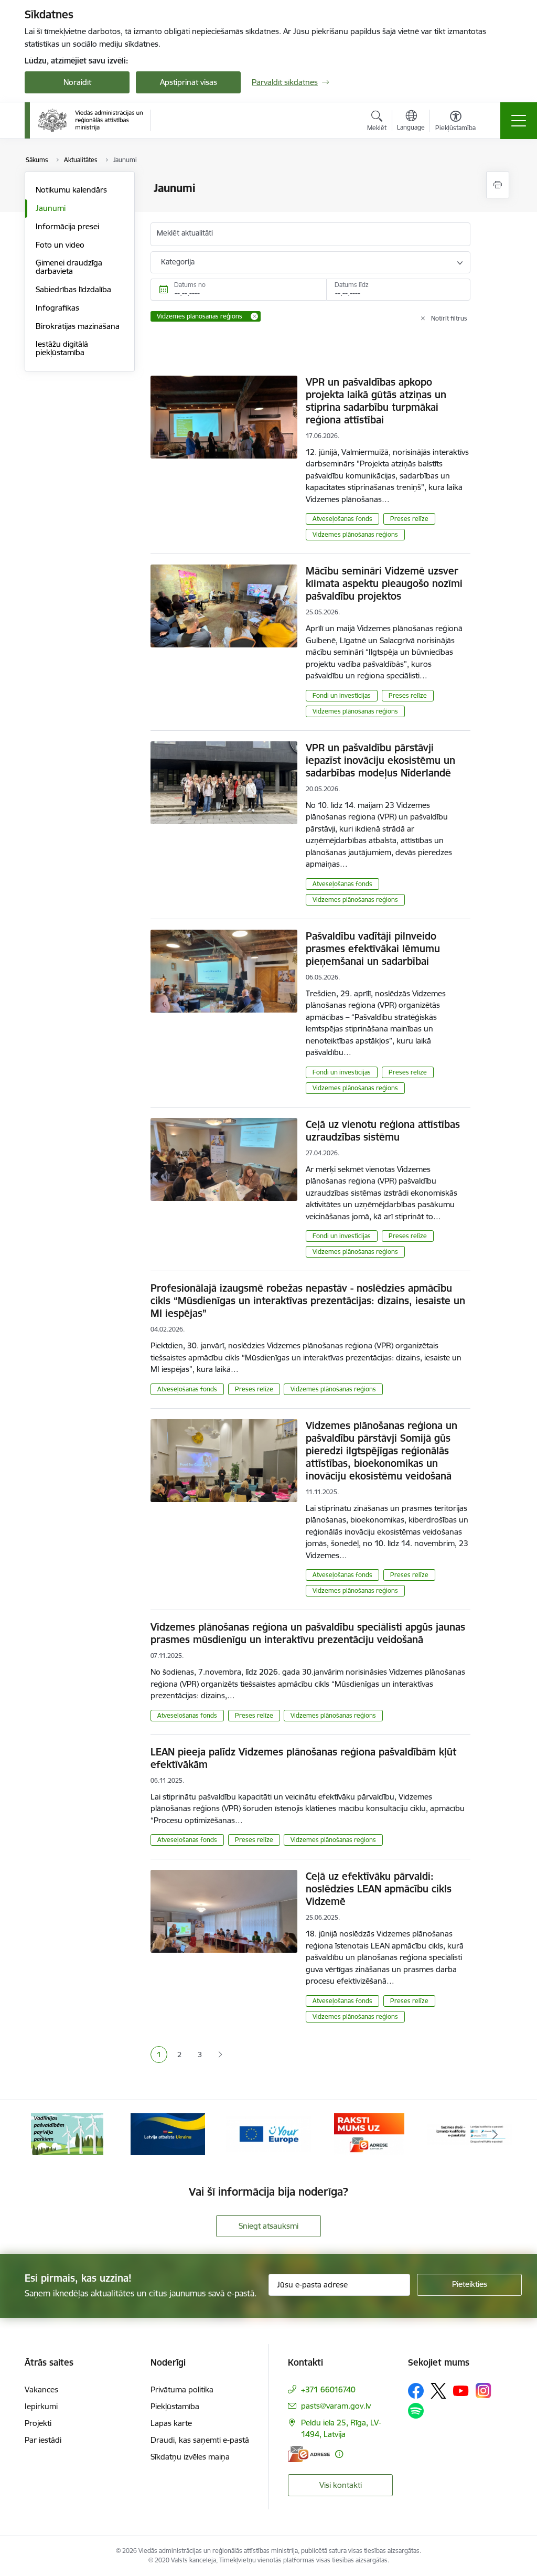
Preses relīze (409, 519)
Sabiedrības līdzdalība (73, 289)
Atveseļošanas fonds (342, 519)
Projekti (38, 2423)
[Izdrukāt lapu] (498, 185)
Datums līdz (352, 285)
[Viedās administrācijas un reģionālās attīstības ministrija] (90, 120)
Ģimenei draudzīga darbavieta (69, 267)
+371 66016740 (328, 2389)
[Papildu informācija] (339, 2454)
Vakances (41, 2389)
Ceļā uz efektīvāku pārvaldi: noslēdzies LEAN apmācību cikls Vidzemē (379, 1889)
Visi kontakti (341, 2485)
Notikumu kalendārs (71, 190)
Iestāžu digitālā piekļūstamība (62, 348)
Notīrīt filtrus (449, 318)
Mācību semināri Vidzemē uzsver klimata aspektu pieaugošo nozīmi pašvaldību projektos (384, 583)
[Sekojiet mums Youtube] (461, 2390)
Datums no (190, 285)
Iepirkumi (41, 2406)
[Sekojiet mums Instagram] (484, 2391)
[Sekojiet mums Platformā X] (438, 2391)
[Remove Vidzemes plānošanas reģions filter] (254, 316)
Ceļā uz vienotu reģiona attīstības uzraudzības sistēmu (383, 1131)
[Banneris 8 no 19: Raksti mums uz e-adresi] (268, 2133)
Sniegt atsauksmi (268, 2226)
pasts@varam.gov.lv (336, 2406)
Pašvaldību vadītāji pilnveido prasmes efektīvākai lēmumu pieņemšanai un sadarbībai (373, 949)
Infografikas (57, 308)
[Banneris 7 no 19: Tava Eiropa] (168, 2133)
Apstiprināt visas (189, 82)
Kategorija (178, 262)
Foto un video (60, 245)
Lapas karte (171, 2423)
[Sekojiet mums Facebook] (416, 2391)
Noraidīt (77, 82)
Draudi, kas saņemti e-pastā (200, 2440)
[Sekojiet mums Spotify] (416, 2411)
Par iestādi (43, 2440)
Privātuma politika (182, 2389)
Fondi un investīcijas (342, 695)
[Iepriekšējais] (42, 2134)
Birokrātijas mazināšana (78, 326)
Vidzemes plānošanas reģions (355, 534)
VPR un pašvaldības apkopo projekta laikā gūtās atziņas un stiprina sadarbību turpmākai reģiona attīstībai (376, 401)
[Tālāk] (495, 2134)
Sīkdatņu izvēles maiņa (190, 2457)
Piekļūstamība (175, 2406)
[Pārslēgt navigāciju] (519, 121)
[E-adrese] (309, 2454)
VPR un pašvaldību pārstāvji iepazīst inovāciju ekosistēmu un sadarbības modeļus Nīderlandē (380, 760)
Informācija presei (67, 226)
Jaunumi (51, 208)
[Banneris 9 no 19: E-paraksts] (369, 2133)
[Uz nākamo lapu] (220, 2055)
